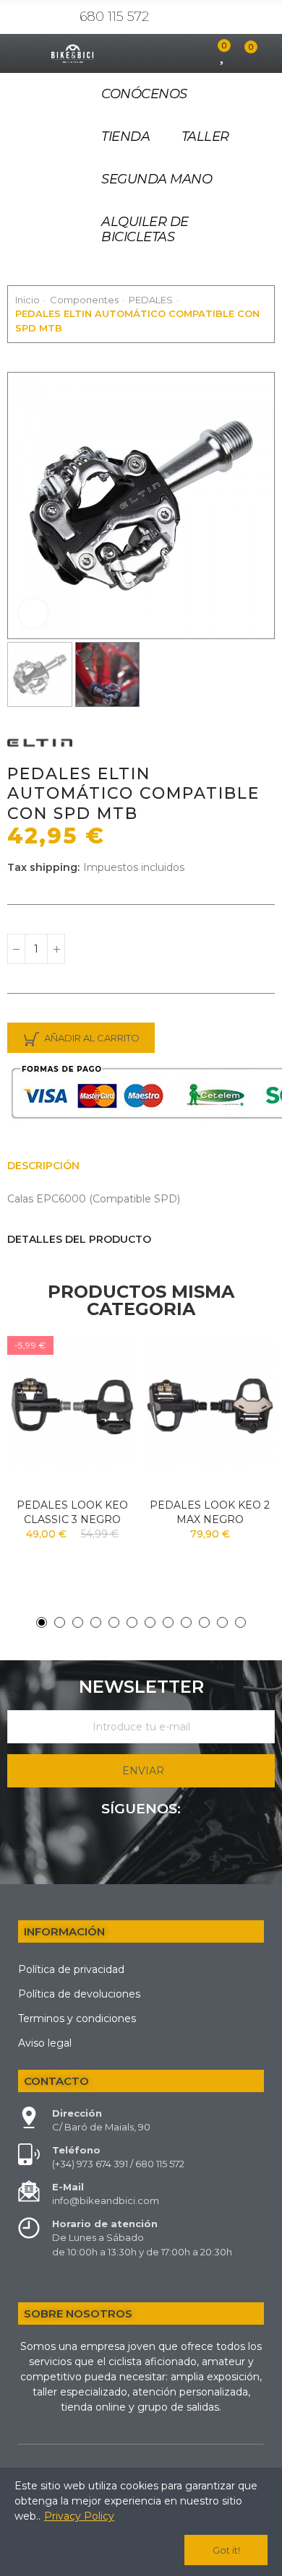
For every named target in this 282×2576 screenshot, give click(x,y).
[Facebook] (141, 1848)
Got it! (226, 2550)
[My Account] (198, 53)
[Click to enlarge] (33, 613)
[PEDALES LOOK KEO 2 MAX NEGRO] (210, 1406)
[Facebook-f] (39, 17)
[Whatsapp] (61, 17)
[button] (22, 506)
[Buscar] (173, 53)
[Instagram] (17, 17)
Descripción (43, 1166)
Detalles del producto (79, 1239)
